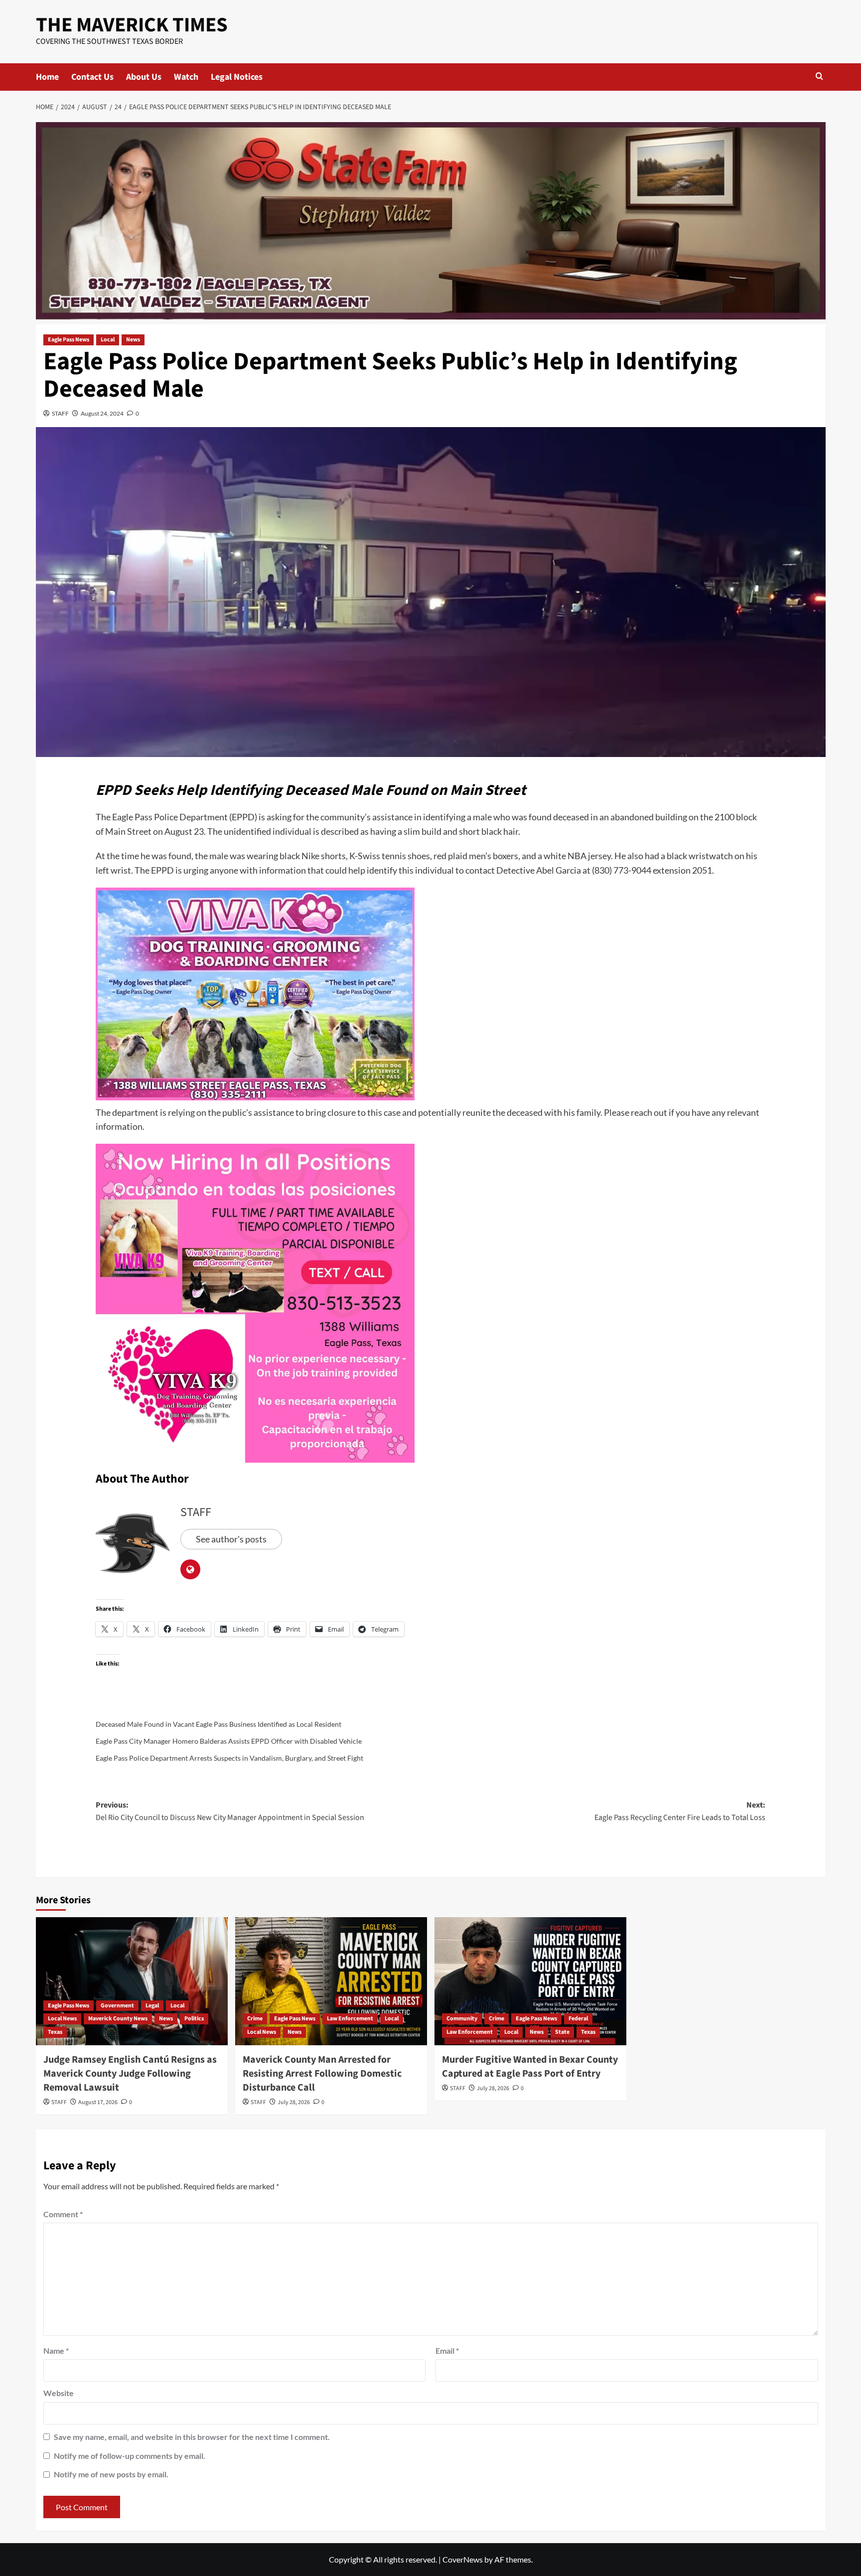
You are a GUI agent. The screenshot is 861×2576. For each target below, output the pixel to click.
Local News (62, 2019)
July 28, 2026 (294, 2102)
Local (108, 340)
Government (117, 2006)
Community (462, 2019)
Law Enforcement (350, 2019)
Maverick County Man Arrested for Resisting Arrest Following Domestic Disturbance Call (322, 2074)
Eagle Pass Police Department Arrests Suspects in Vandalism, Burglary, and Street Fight (229, 1758)
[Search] (819, 77)
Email (447, 2350)
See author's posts (231, 1539)
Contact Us (92, 77)
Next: (680, 1812)
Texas (55, 2032)
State (562, 2032)
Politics (194, 2019)
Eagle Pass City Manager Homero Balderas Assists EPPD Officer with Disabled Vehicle (229, 1741)
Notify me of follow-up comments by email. (130, 2456)
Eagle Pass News (69, 340)
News (133, 340)
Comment (63, 2214)
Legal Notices (237, 77)
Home (47, 77)
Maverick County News (118, 2019)
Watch (186, 77)
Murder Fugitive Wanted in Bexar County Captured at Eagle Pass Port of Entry (530, 2067)
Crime (255, 2019)
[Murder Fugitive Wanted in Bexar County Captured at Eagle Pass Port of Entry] (530, 1981)
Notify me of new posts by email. (111, 2474)
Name (56, 2350)
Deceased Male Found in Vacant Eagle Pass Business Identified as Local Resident (218, 1724)
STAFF (60, 413)
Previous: (230, 1812)
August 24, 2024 (102, 413)
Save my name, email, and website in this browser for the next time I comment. (192, 2437)
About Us (144, 77)
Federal (578, 2019)
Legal (152, 2006)
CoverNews (463, 2559)
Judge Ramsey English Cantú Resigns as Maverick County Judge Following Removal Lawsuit (130, 2074)
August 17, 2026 (98, 2102)
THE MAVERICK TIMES (132, 25)
